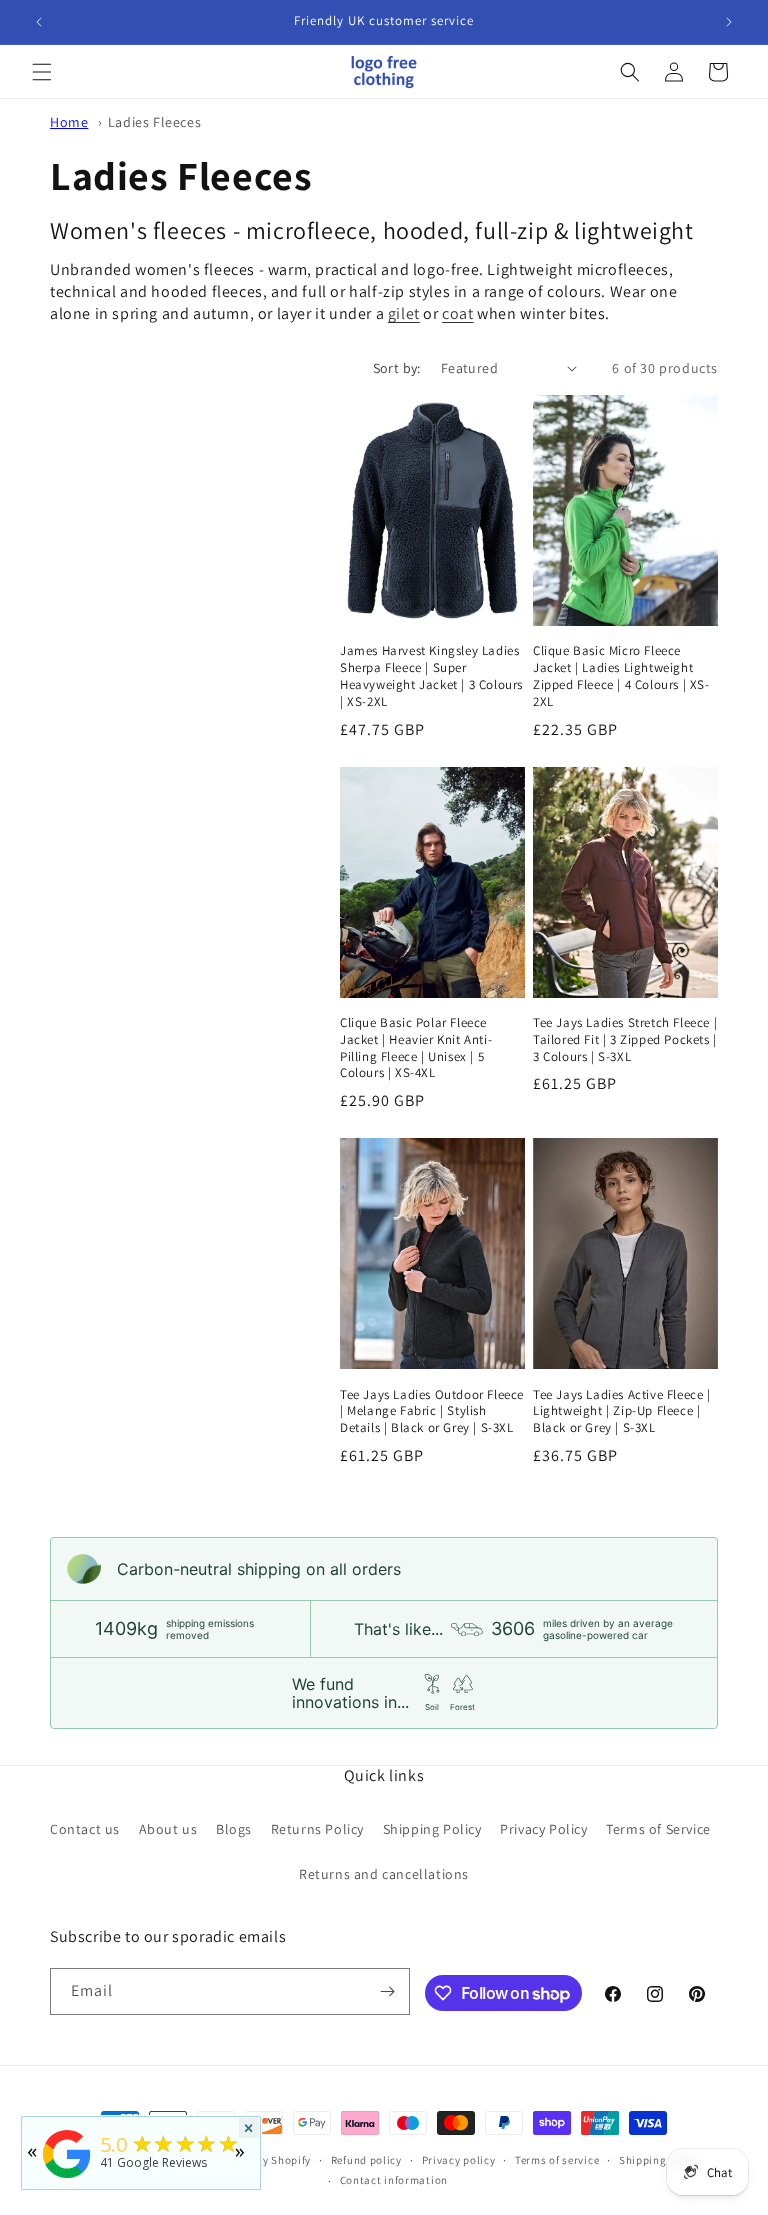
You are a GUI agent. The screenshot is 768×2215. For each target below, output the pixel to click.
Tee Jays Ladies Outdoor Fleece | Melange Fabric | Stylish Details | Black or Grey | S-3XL (432, 1412)
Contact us (85, 1829)
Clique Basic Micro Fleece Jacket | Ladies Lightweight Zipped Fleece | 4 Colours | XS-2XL (621, 676)
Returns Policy (317, 1829)
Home (69, 122)
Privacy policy (459, 2160)
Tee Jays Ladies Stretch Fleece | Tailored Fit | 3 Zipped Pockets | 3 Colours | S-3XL (625, 1040)
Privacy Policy (543, 1829)
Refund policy (366, 2160)
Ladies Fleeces (154, 122)
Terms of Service (658, 1829)
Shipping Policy (432, 1829)
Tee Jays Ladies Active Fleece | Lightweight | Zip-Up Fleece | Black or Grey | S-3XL (622, 1412)
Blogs (234, 1829)
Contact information (394, 2180)
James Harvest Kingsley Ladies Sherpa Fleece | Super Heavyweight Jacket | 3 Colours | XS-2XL (431, 676)
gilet (404, 313)
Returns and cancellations (384, 1874)
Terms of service (557, 2160)
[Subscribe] (387, 1991)
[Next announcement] (729, 22)
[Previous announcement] (39, 22)
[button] (42, 72)
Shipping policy (660, 2160)
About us (168, 1829)
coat (457, 313)
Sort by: (397, 368)
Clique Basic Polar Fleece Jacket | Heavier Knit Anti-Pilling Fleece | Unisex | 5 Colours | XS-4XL (416, 1048)
